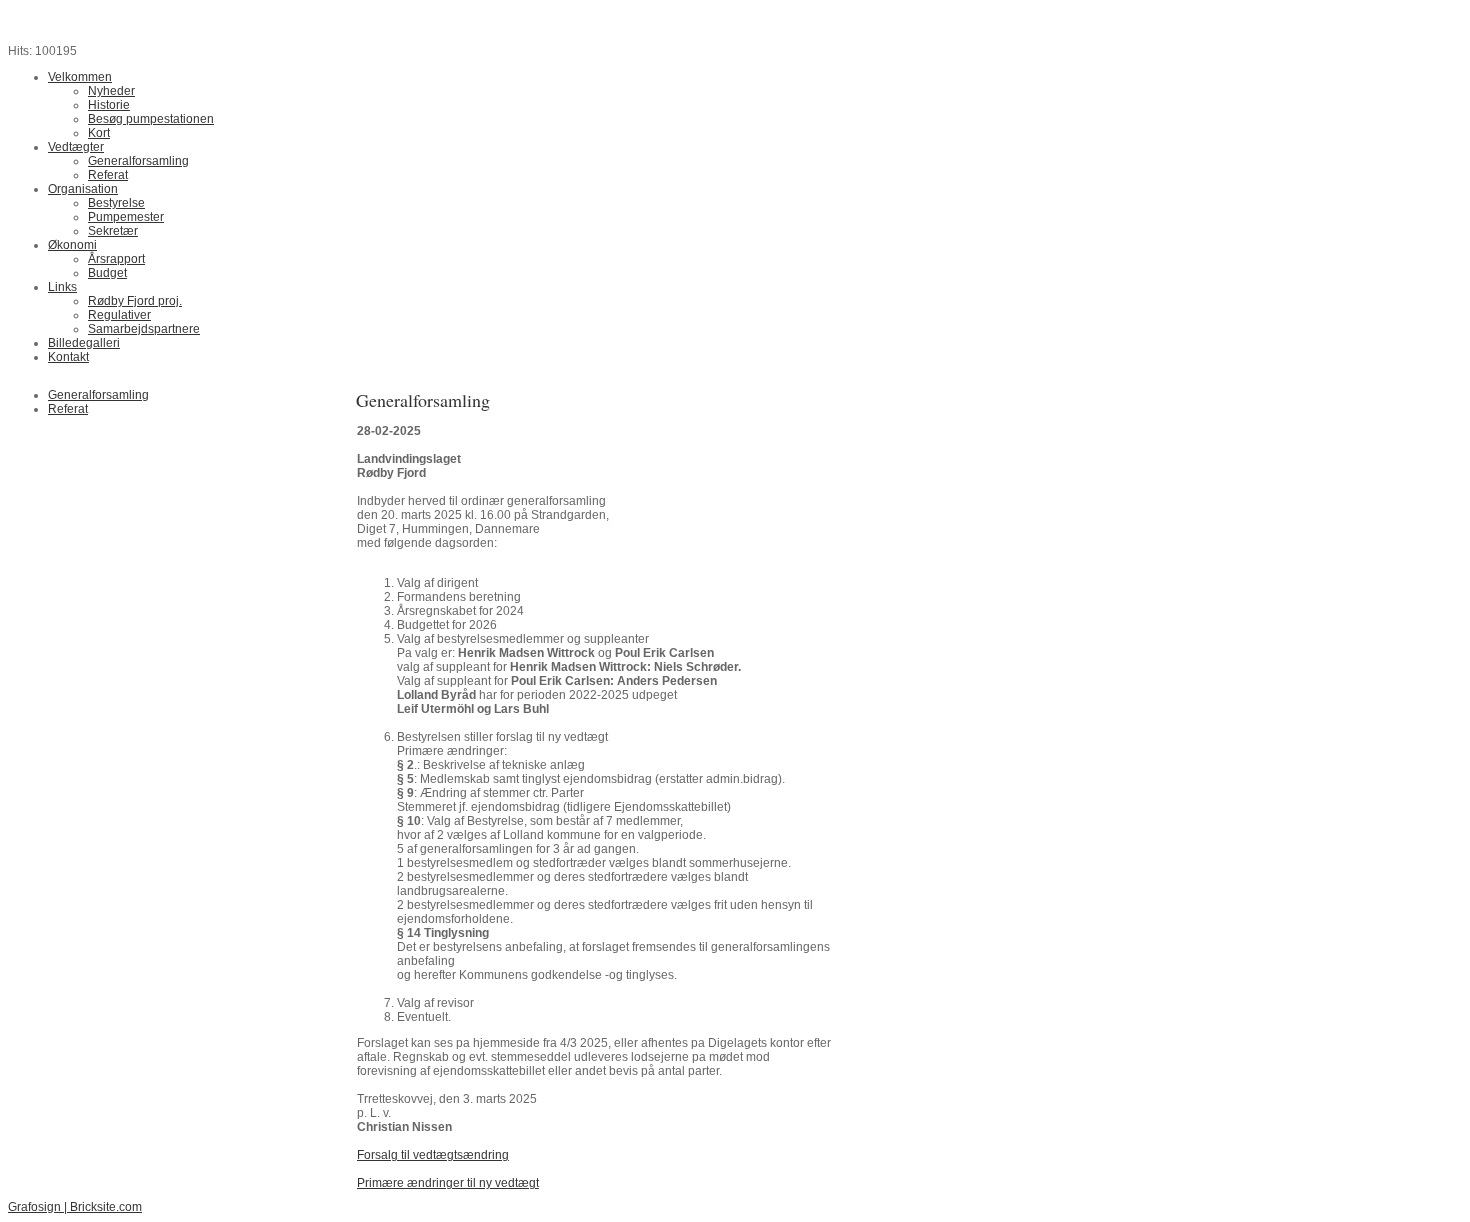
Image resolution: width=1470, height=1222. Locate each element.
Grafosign (34, 1207)
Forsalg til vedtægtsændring (433, 1155)
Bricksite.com (106, 1207)
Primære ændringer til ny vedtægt (448, 1183)
